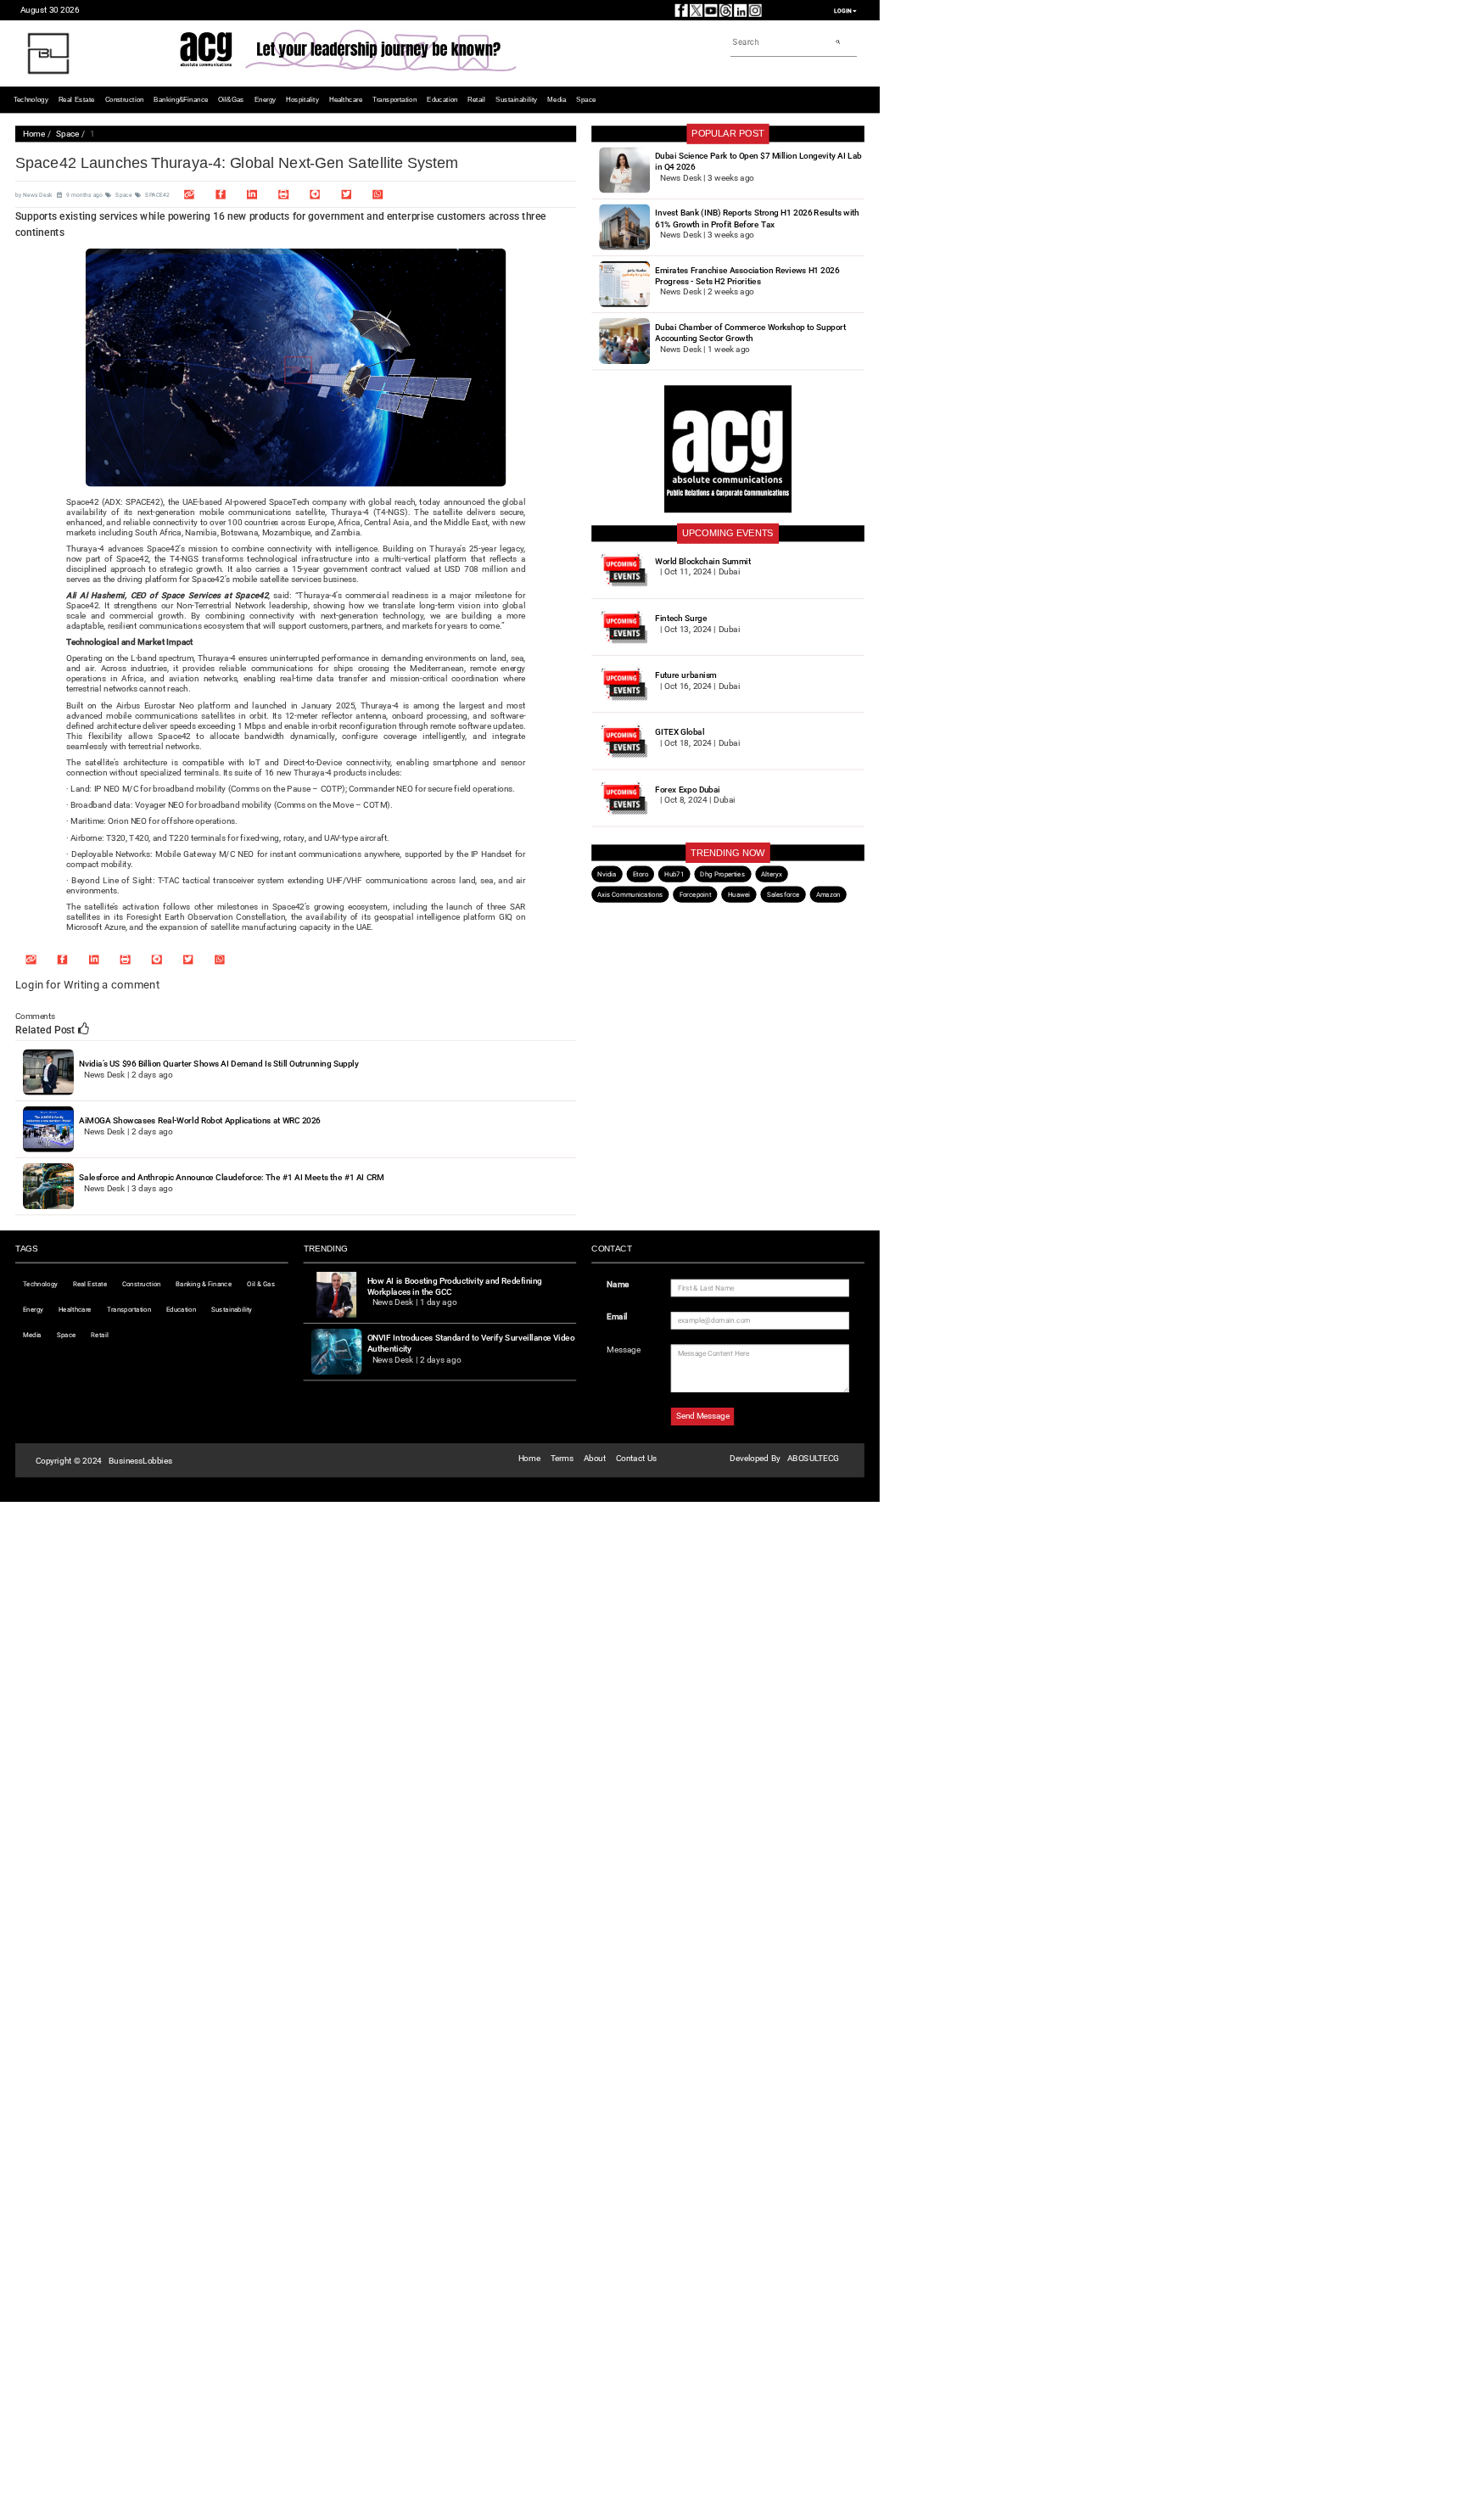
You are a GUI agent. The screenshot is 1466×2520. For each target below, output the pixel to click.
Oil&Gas (231, 100)
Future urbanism (686, 675)
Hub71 (674, 874)
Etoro (641, 874)
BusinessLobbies (140, 1461)
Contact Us (636, 1458)
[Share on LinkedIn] (252, 194)
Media (557, 100)
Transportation (394, 100)
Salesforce (783, 894)
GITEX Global (680, 732)
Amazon (828, 894)
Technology (31, 100)
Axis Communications (630, 894)
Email (617, 1316)
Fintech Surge (681, 618)
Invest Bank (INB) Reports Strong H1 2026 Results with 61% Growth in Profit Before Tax (757, 218)
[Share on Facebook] (221, 194)
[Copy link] (189, 194)
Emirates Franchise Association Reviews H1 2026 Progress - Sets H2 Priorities (747, 276)
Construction (125, 100)
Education (442, 100)
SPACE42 (157, 195)
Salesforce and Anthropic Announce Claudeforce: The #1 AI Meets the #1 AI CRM (232, 1177)
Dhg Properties (722, 874)
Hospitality (302, 100)
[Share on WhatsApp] (378, 194)
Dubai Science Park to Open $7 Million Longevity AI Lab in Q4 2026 (758, 162)
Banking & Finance (204, 1284)
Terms (562, 1458)
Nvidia (607, 874)
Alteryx (771, 874)
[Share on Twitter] (346, 194)
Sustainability (516, 100)
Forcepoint (696, 894)
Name (618, 1284)
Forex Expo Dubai (687, 790)
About (595, 1458)
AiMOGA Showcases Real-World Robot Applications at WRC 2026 (200, 1120)
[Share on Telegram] (315, 194)
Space (586, 100)
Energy (266, 100)
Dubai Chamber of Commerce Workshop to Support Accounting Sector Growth (750, 333)
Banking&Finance (181, 100)
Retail (476, 100)
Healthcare (346, 100)
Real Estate (77, 100)
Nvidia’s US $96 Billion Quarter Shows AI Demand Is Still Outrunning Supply (218, 1064)
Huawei (739, 894)
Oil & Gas (261, 1284)
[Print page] (283, 194)
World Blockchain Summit (702, 561)
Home (34, 134)
